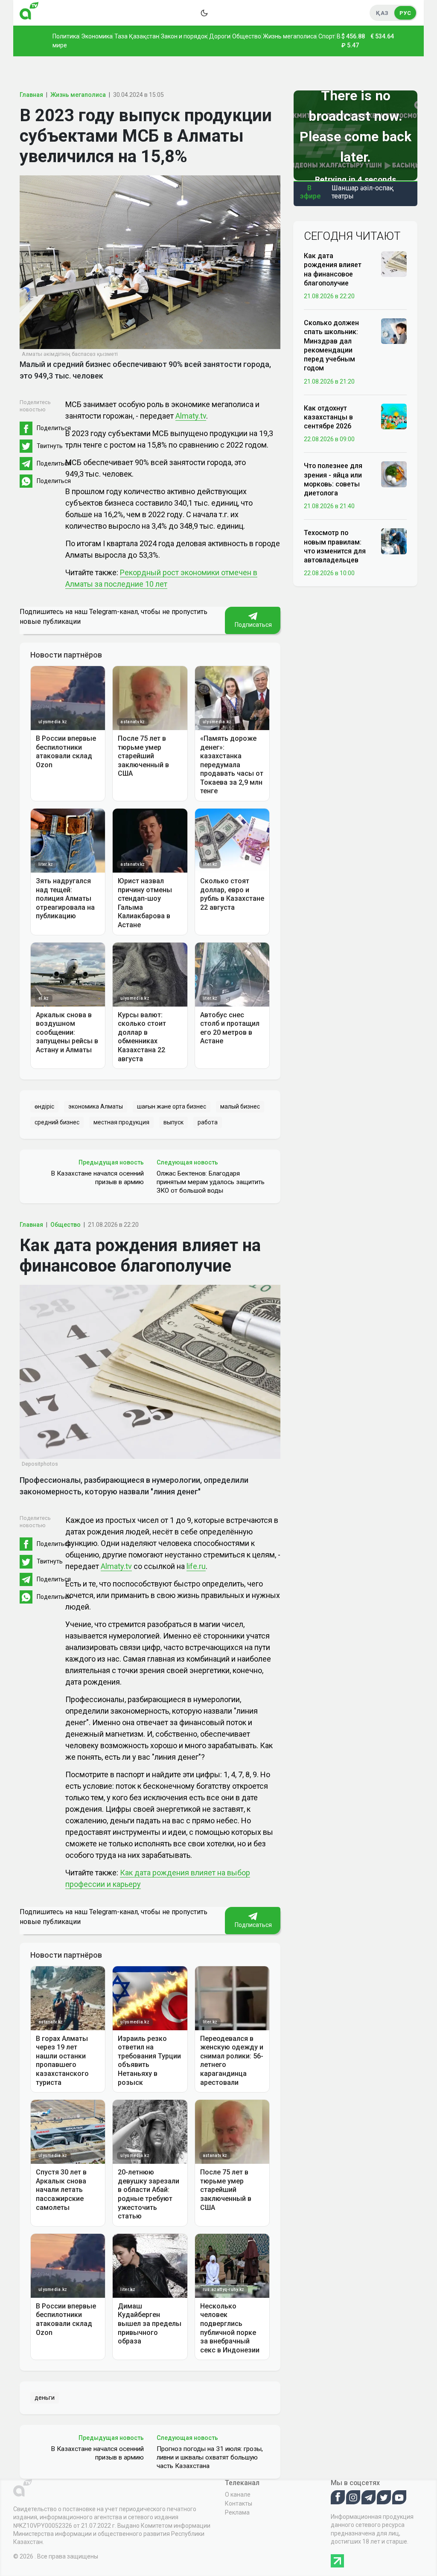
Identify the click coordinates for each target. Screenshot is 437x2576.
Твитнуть (50, 446)
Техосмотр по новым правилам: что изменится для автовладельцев (335, 546)
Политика (66, 36)
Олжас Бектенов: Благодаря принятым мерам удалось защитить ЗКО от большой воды (211, 1182)
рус (405, 13)
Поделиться (54, 428)
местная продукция (121, 1122)
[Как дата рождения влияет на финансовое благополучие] (394, 264)
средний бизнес (57, 1122)
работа (208, 1122)
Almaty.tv (191, 416)
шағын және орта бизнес (172, 1106)
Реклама (237, 2512)
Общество (247, 36)
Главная (31, 95)
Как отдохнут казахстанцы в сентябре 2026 (328, 417)
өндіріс (44, 1106)
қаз (382, 13)
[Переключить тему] (204, 13)
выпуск (173, 1122)
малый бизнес (240, 1106)
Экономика (97, 36)
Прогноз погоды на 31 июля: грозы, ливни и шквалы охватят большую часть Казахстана (210, 2457)
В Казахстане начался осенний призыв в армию (97, 1178)
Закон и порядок (184, 36)
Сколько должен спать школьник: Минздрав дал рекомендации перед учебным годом (331, 345)
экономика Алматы (96, 1106)
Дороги (220, 36)
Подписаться (253, 625)
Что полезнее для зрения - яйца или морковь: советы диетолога (333, 479)
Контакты (239, 2503)
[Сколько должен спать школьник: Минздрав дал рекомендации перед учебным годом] (394, 331)
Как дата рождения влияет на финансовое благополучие (333, 269)
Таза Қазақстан (137, 36)
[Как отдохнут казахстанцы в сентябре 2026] (394, 416)
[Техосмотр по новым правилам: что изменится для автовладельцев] (394, 541)
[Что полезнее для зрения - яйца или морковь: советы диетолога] (394, 474)
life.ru (196, 1566)
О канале (238, 2494)
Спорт (327, 36)
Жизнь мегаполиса (290, 36)
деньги (45, 2398)
